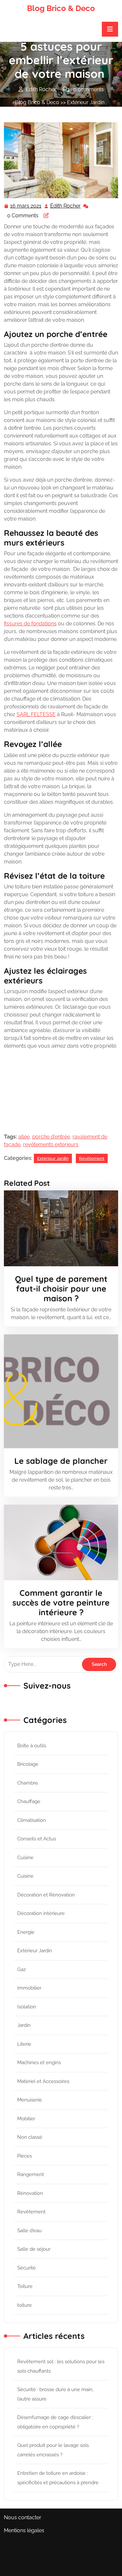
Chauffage (29, 1801)
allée (24, 1137)
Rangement (31, 2174)
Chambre (28, 1783)
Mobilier (26, 2119)
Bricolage (28, 1764)
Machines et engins (39, 2063)
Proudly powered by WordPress (61, 2572)
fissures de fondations (30, 624)
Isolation (27, 2007)
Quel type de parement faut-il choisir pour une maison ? (61, 1288)
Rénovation (30, 2193)
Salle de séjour (34, 2249)
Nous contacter (23, 2517)
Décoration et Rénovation (46, 1895)
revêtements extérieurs (51, 1144)
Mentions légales (24, 2530)
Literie (24, 2044)
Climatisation (32, 1820)
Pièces (25, 2156)
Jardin (24, 2025)
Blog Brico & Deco (61, 8)
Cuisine (25, 1858)
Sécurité (27, 2268)
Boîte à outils (32, 1746)
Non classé (30, 2137)
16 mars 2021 (26, 207)
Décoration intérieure (41, 1913)
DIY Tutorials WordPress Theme (53, 2551)
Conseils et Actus (37, 1839)
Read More (58, 1228)
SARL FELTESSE (36, 714)
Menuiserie (30, 2100)
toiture (25, 2305)
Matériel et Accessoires (43, 2081)
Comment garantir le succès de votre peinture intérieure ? (61, 1602)
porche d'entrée (51, 1137)
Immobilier (29, 1988)
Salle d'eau (29, 2231)
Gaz (21, 1969)
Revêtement (29, 110)
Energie (26, 1932)
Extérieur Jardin (86, 102)
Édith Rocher (66, 207)
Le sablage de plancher (61, 1461)
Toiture (25, 2286)
